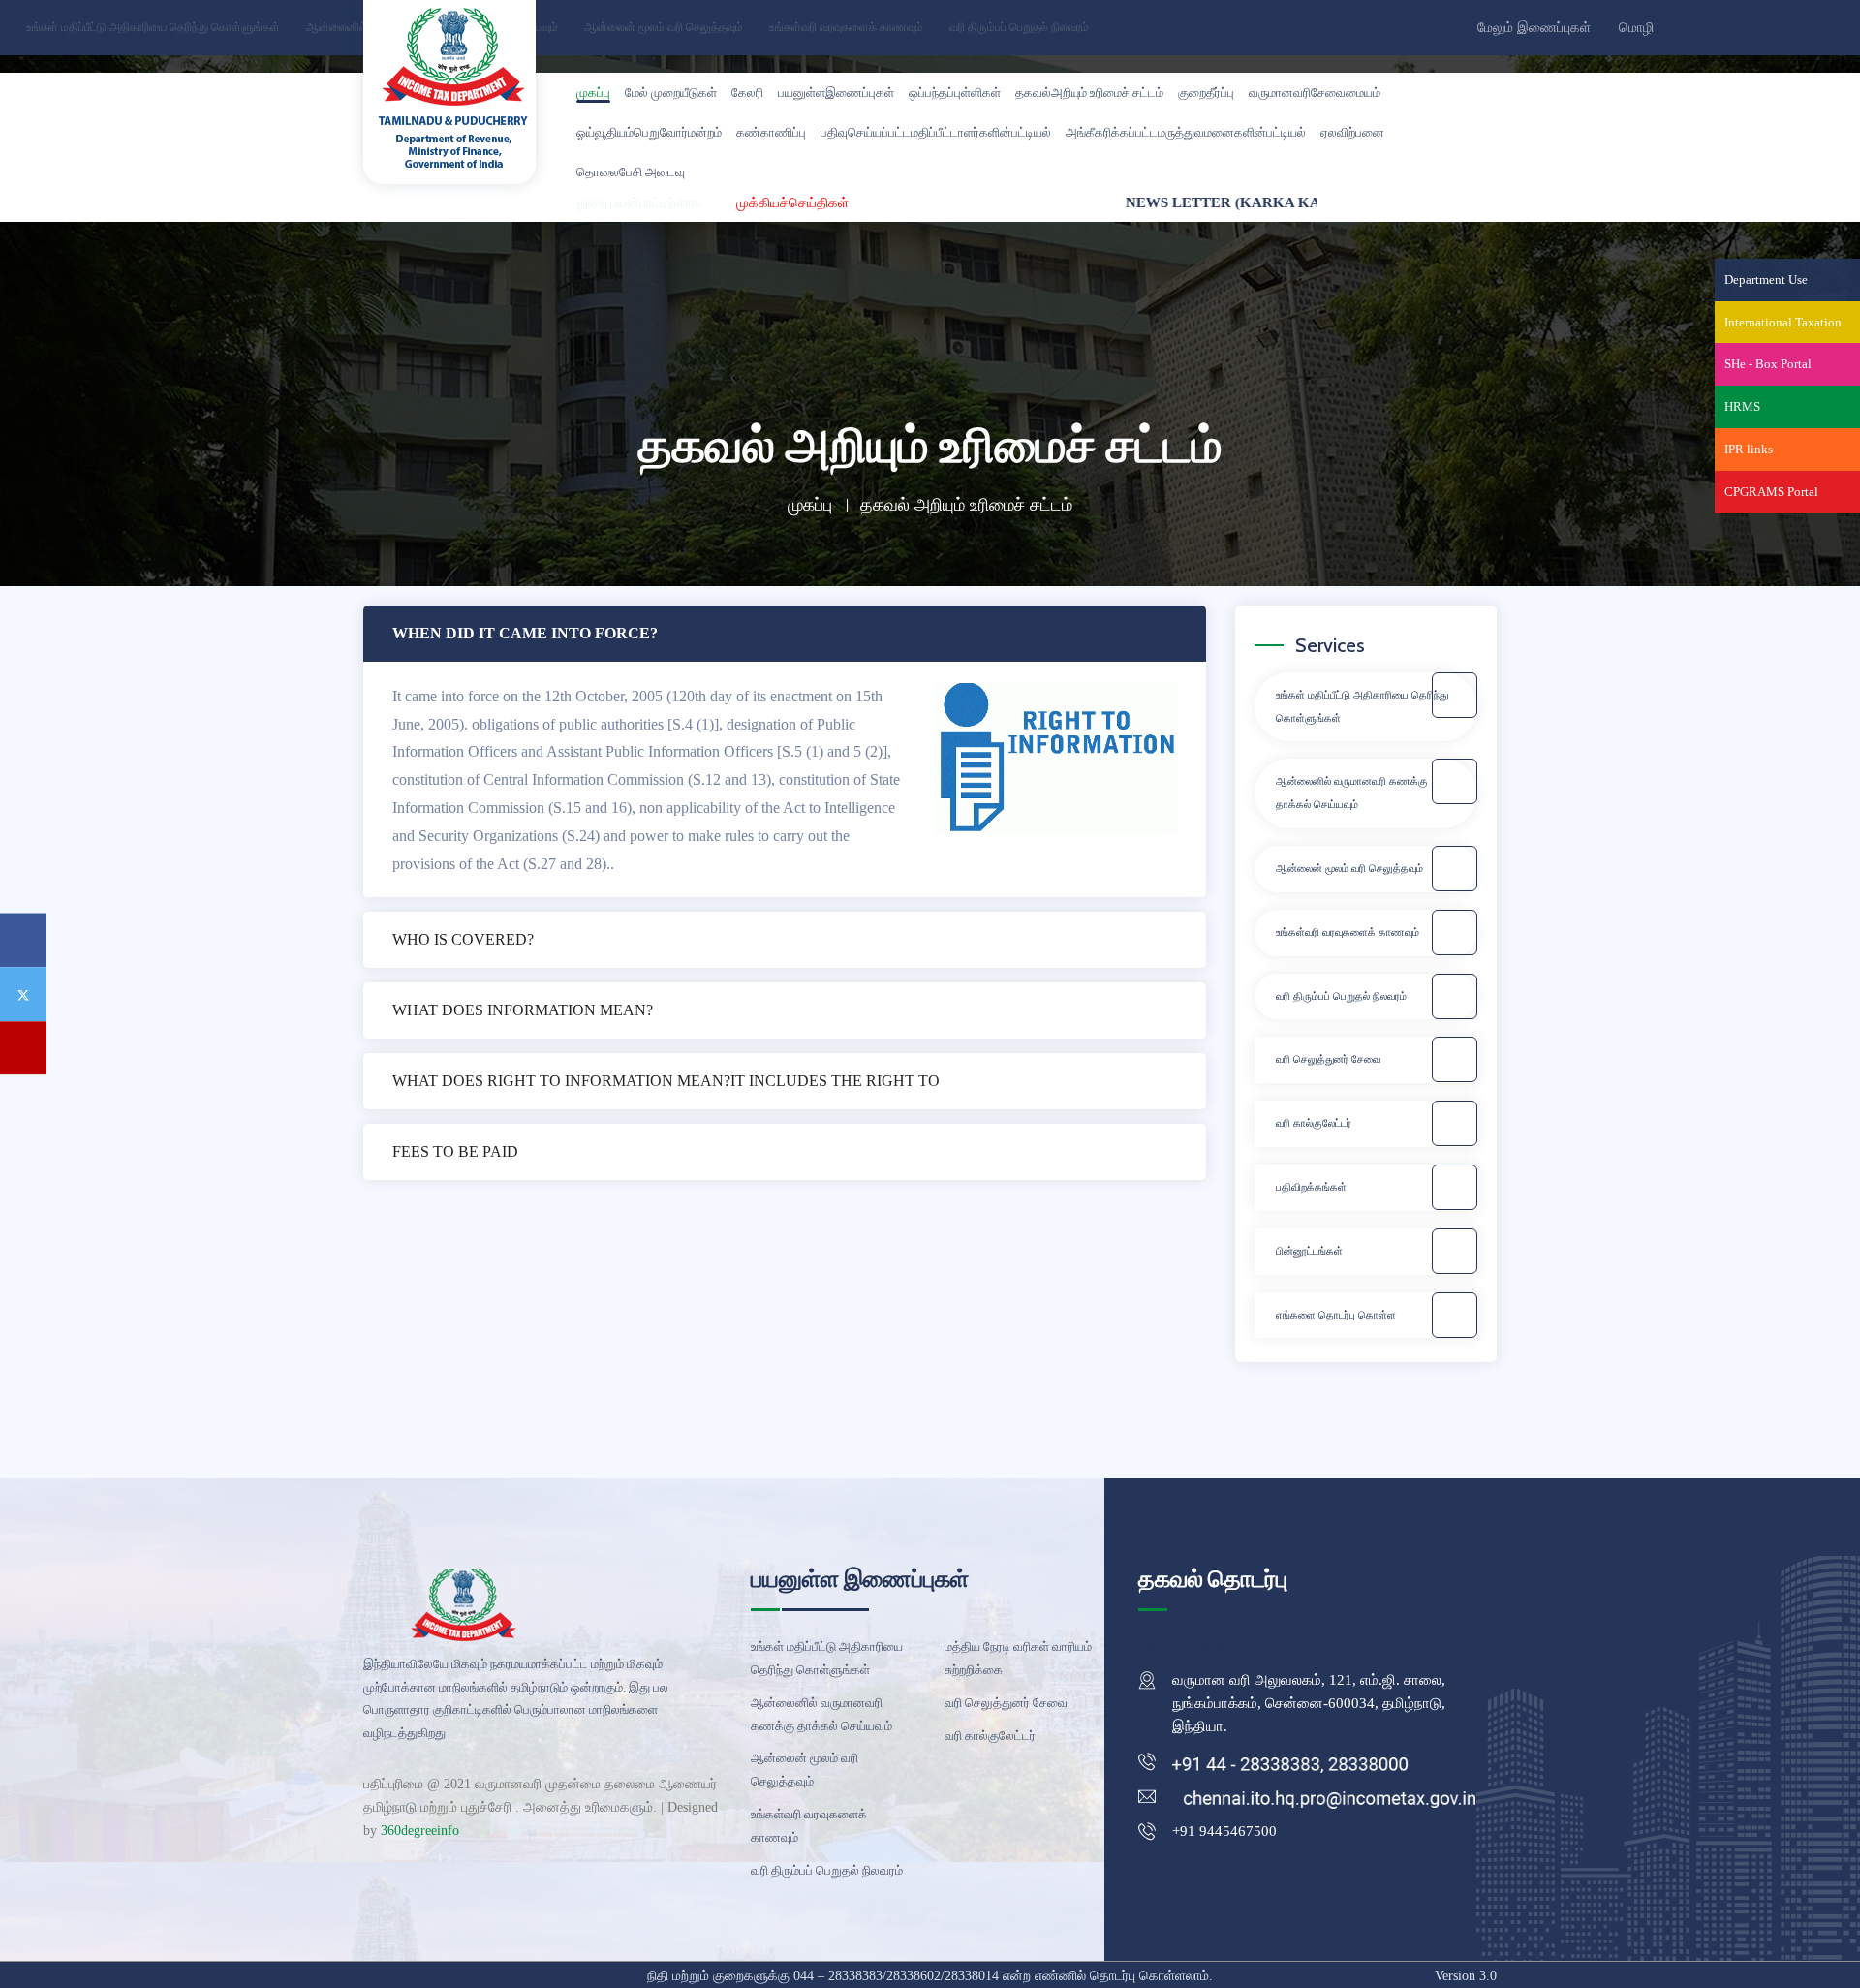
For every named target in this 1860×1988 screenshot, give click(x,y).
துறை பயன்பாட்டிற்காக (639, 202)
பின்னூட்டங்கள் (1309, 1251)
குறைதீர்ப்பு (1206, 93)
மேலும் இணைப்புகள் (1536, 28)
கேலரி (747, 93)
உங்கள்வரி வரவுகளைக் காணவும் (845, 27)
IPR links (1749, 449)
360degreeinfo (420, 1831)
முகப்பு (593, 93)
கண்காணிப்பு (771, 132)
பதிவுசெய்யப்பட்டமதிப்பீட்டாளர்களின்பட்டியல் (936, 132)
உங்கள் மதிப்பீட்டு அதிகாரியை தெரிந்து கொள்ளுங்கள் (152, 27)
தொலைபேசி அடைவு (631, 172)
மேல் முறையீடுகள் (671, 93)
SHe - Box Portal (1768, 364)
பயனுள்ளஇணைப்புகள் (836, 93)
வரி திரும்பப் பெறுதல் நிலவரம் (1018, 27)
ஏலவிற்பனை (1352, 132)
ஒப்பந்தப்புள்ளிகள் (955, 93)
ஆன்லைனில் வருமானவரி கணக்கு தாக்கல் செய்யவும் (1352, 792)
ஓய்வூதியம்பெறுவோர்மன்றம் (649, 132)
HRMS (1742, 406)
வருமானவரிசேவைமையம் (1315, 93)
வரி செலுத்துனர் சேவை (1328, 1059)
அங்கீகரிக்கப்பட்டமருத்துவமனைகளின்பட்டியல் (1186, 132)
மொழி (1638, 28)
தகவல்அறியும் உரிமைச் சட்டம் (1089, 93)
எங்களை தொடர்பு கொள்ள (1336, 1315)
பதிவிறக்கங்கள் (1311, 1187)
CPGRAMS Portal (1771, 492)
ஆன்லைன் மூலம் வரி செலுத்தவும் (662, 27)
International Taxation (1783, 322)
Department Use (1766, 280)
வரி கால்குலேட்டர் (1314, 1123)
